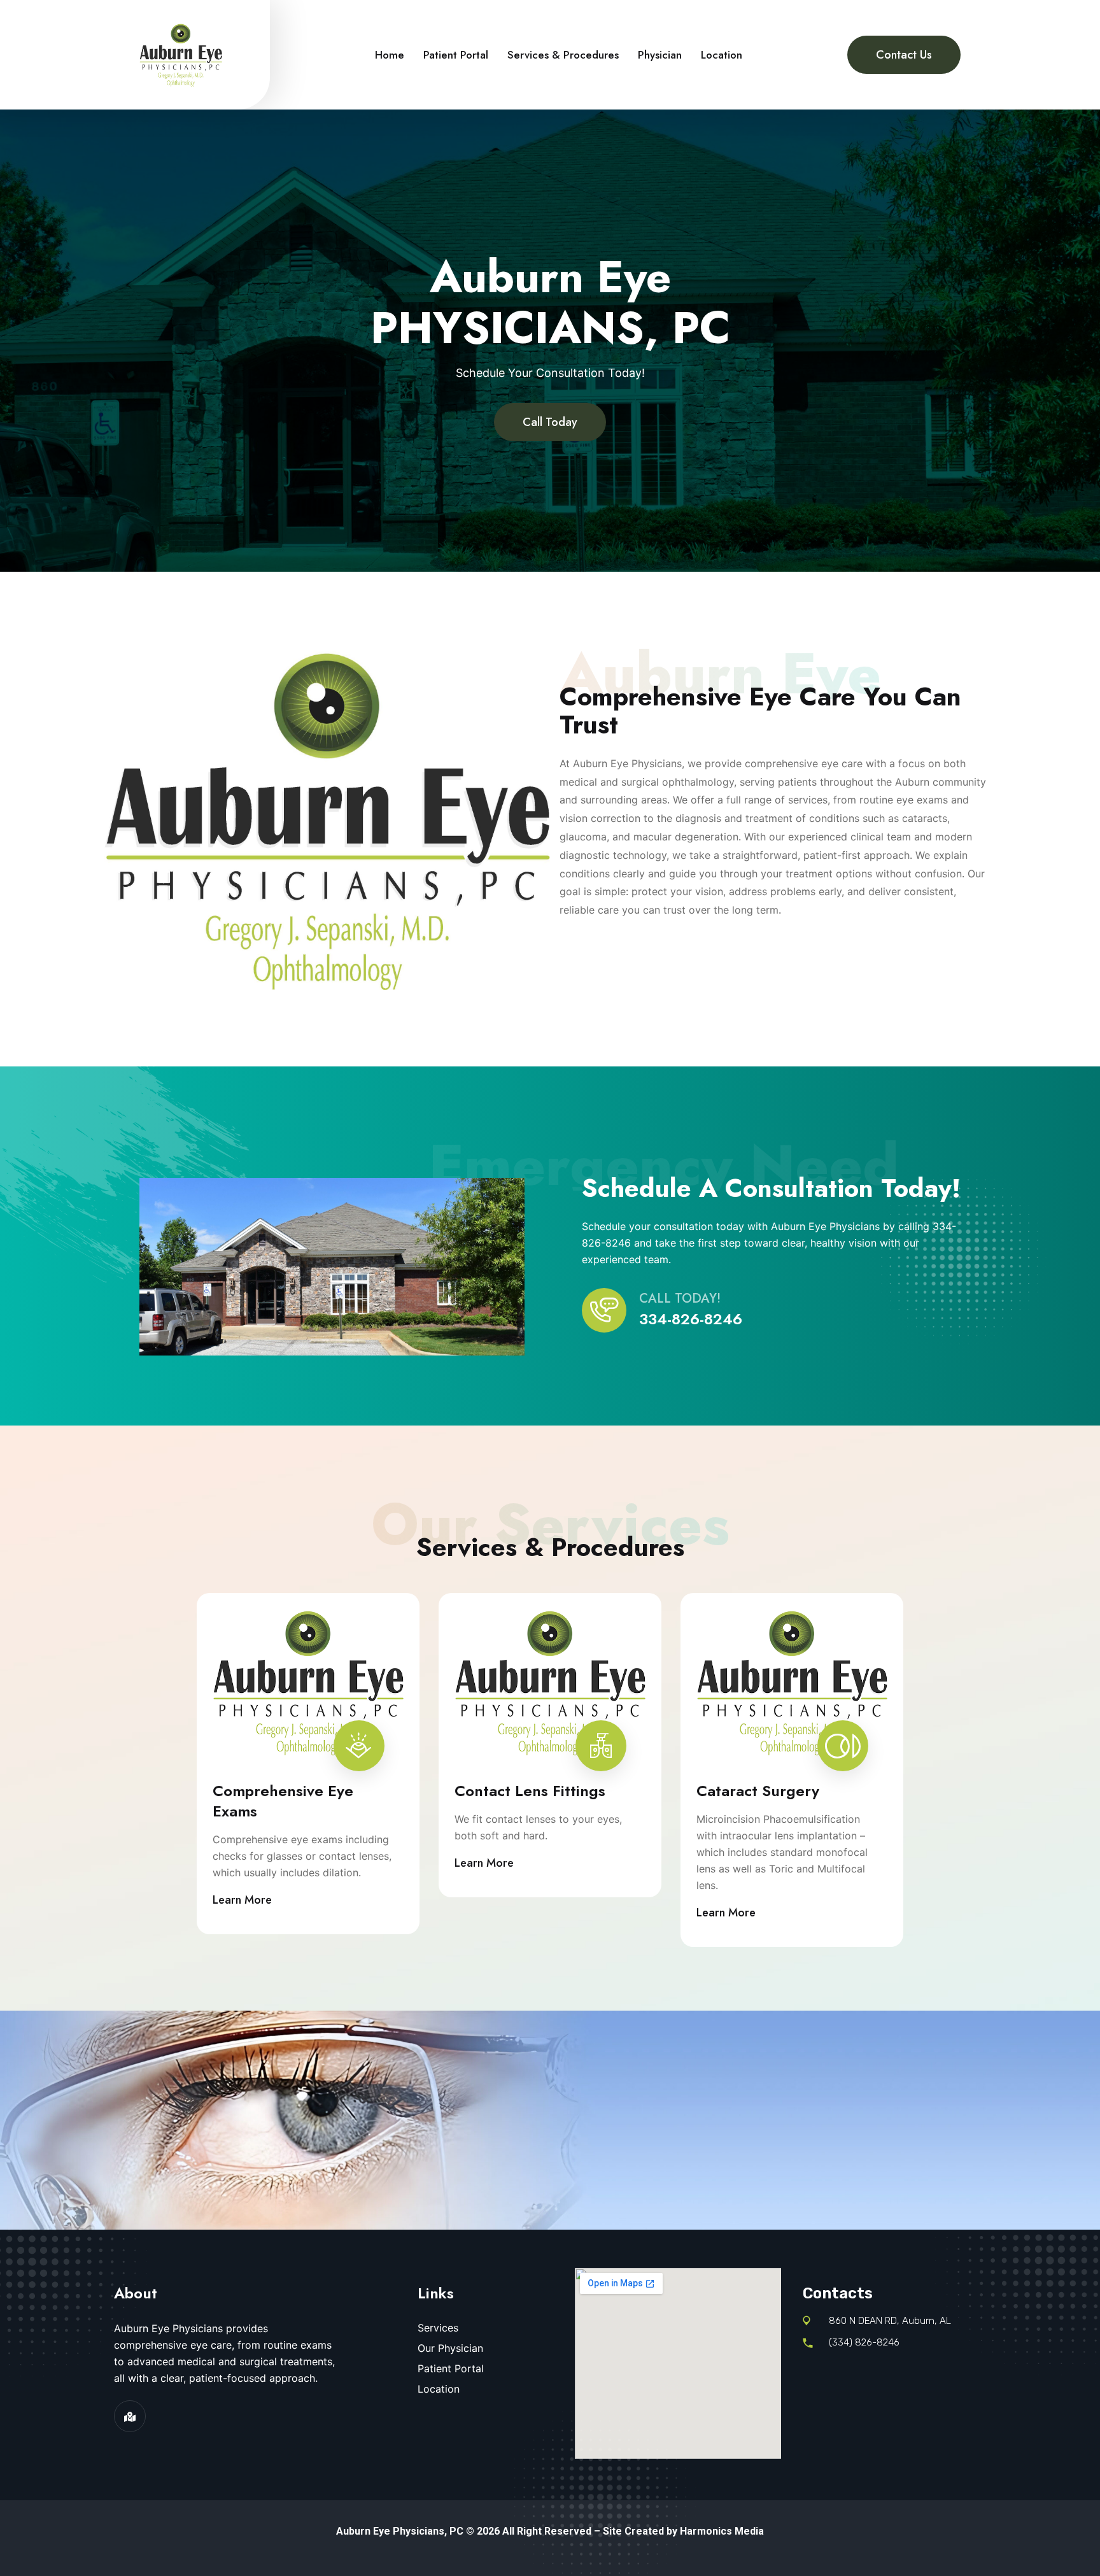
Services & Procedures (563, 55)
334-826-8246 (691, 1319)
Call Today (550, 422)
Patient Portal (456, 55)
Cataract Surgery (758, 1791)
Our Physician (450, 2348)
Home (390, 55)
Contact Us (904, 55)
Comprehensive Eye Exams (283, 1801)
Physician (660, 55)
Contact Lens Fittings (530, 1791)
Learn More (242, 1900)
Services (438, 2328)
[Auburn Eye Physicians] (181, 53)
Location (722, 55)
